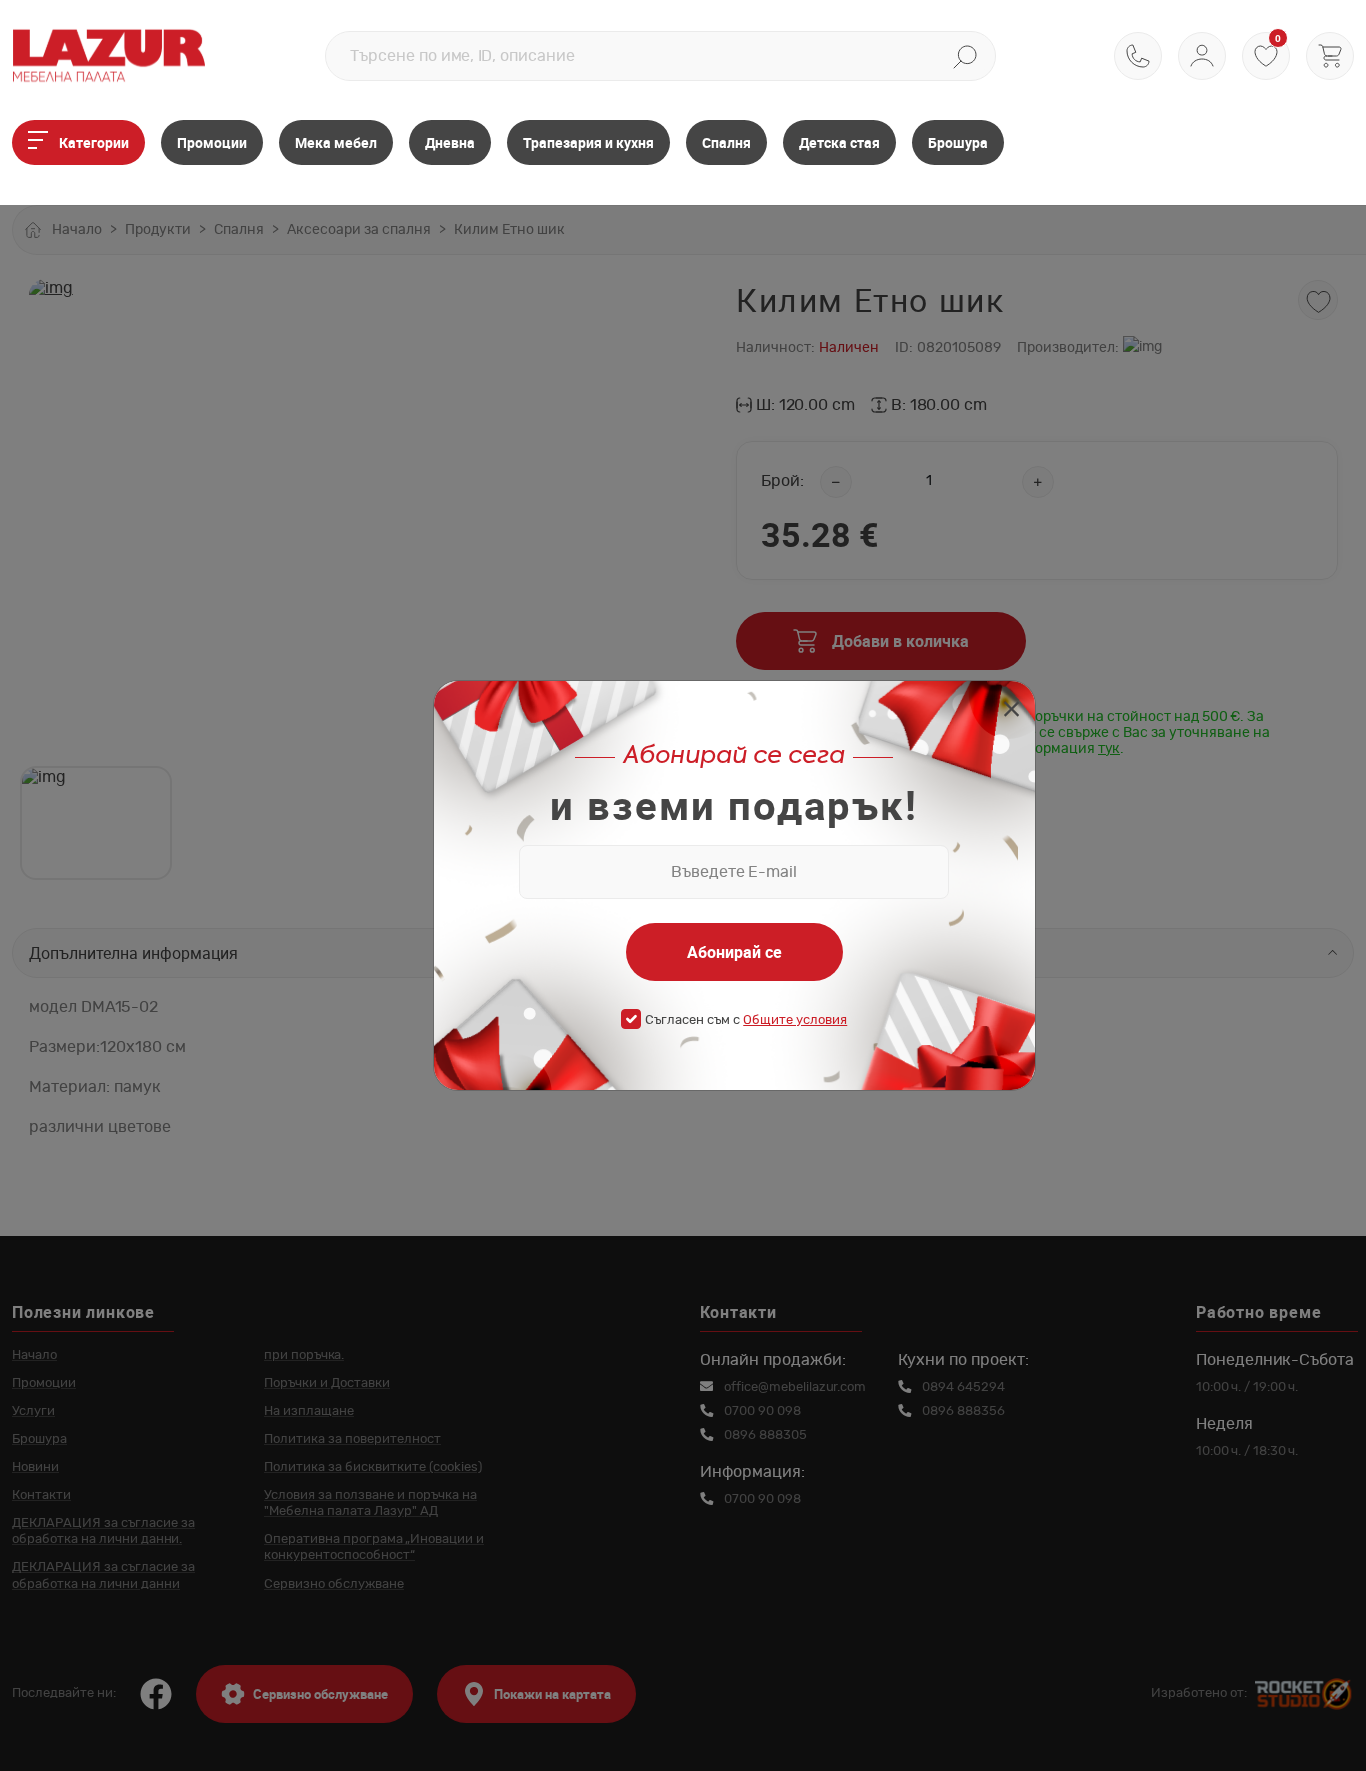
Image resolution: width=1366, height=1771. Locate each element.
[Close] (1011, 711)
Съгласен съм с (746, 1020)
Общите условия (795, 1020)
